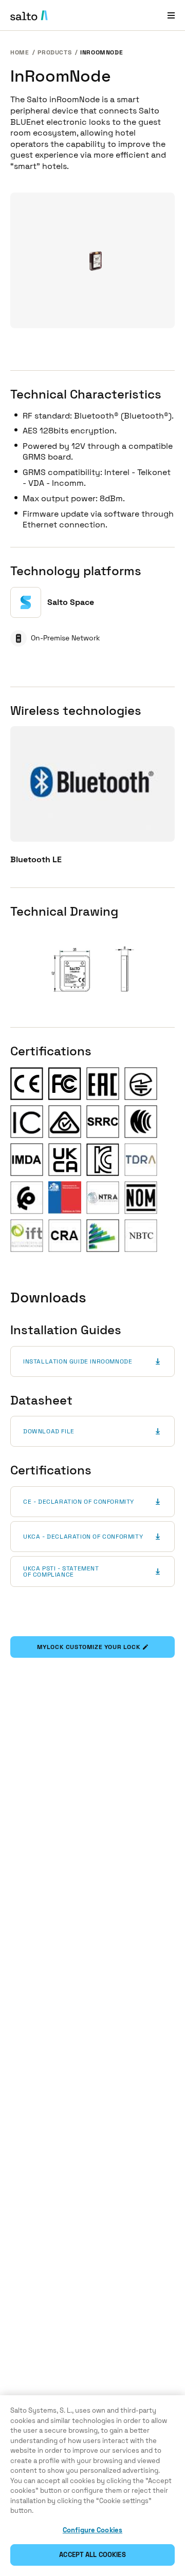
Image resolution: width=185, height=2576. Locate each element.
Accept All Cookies (92, 2555)
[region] (92, 2486)
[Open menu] (171, 15)
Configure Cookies (92, 2530)
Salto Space (71, 602)
